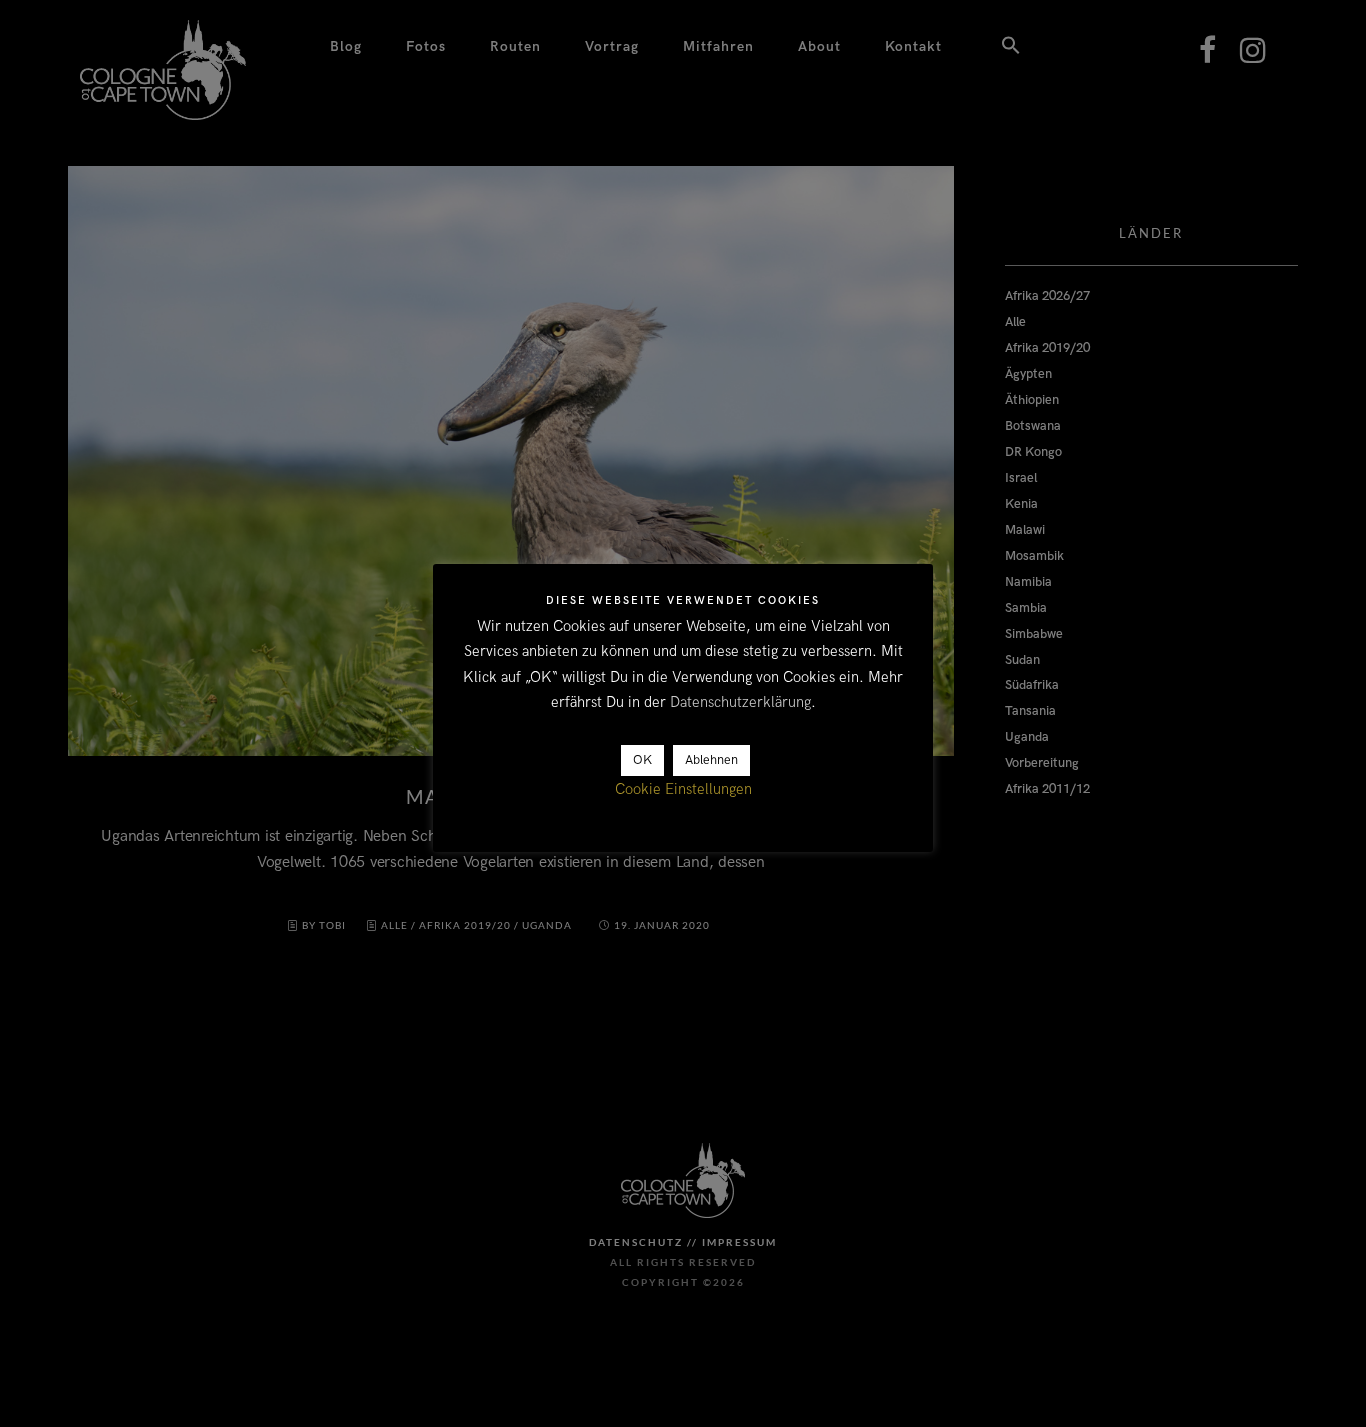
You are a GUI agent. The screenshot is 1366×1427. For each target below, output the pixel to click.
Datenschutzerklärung (740, 703)
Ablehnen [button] (711, 761)
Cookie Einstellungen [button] (683, 790)
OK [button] (642, 761)
